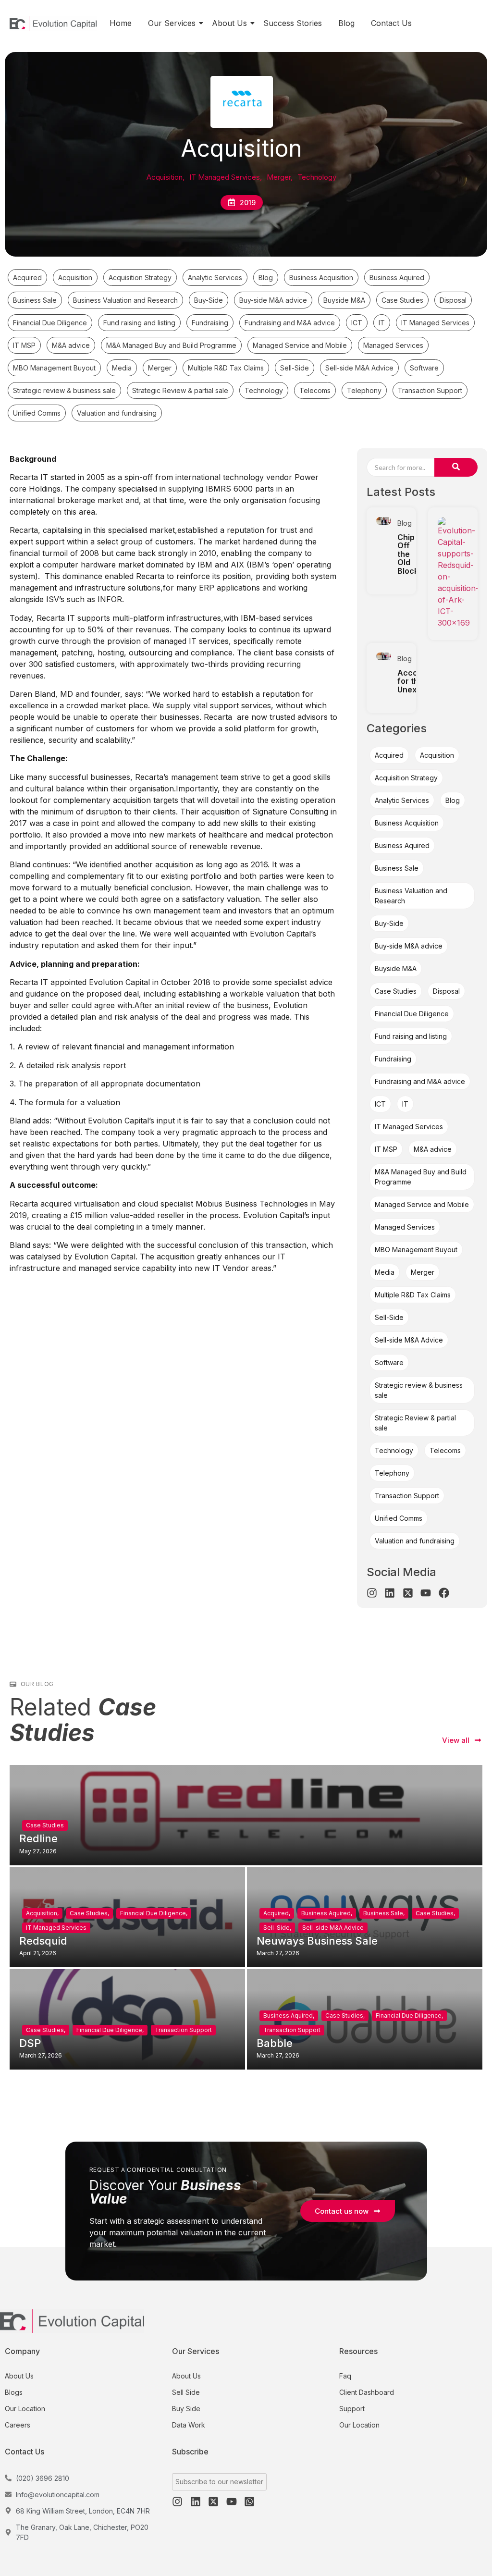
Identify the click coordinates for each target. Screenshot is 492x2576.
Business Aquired (327, 1913)
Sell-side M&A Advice (333, 1928)
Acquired (277, 1913)
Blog (346, 23)
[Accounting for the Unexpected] (384, 657)
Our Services (172, 23)
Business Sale (384, 1913)
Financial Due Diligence (154, 1913)
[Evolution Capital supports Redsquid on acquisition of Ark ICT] (458, 573)
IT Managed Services (56, 1928)
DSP (30, 2043)
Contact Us (391, 23)
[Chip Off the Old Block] (384, 521)
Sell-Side (277, 1928)
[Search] (456, 467)
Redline (38, 1838)
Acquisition (42, 1913)
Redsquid (43, 1941)
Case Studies (45, 1825)
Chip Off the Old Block (408, 554)
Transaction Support (183, 2030)
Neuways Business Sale (317, 1941)
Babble (275, 2043)
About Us (229, 23)
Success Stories (293, 23)
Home (121, 23)
